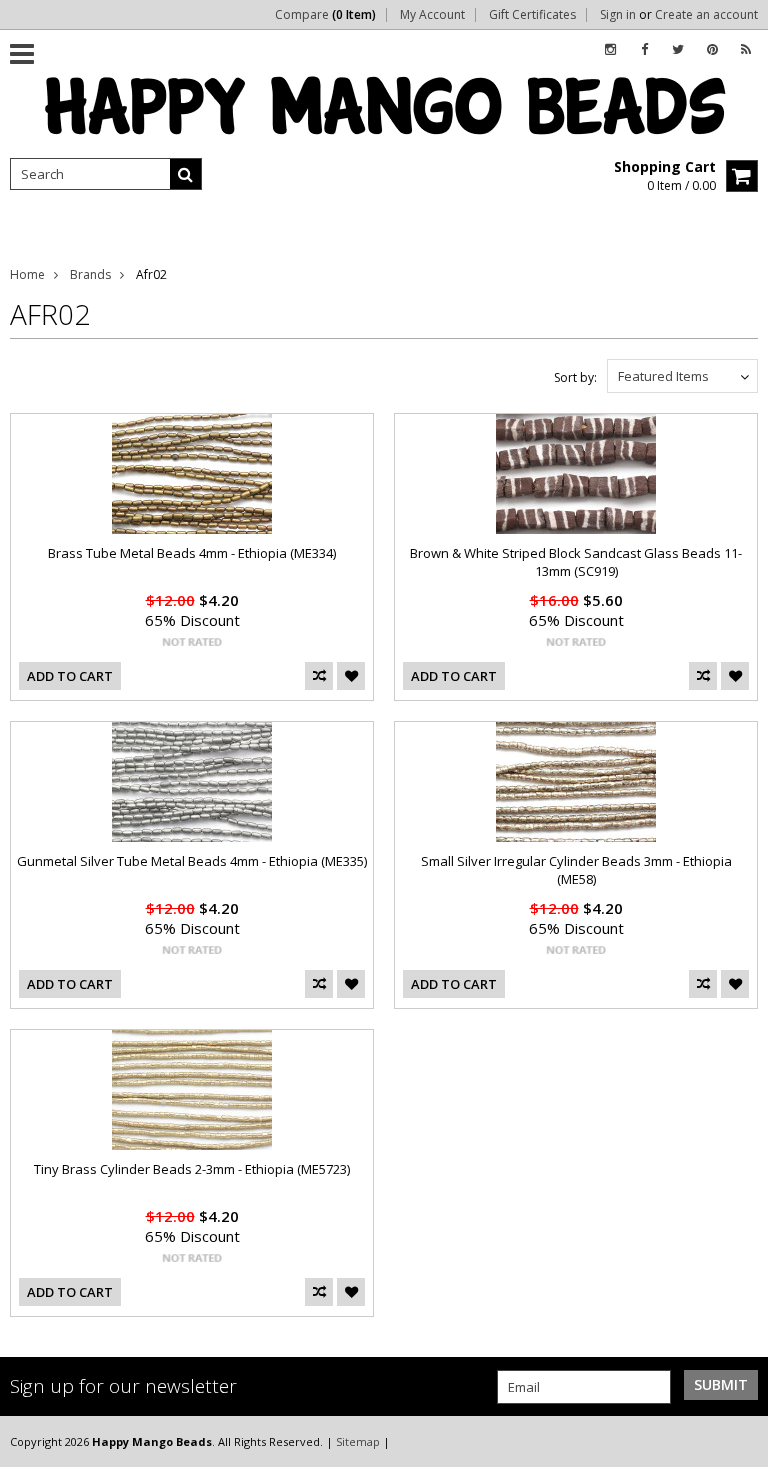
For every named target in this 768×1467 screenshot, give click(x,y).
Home (27, 274)
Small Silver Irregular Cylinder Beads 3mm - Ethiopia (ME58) (576, 870)
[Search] (186, 174)
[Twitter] (678, 49)
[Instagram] (610, 49)
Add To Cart (70, 676)
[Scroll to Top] (738, 1441)
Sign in (618, 15)
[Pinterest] (712, 49)
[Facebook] (644, 49)
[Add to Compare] (319, 676)
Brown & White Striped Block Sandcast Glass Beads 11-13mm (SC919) (576, 562)
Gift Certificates (532, 15)
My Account (432, 15)
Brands (90, 274)
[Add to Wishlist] (351, 676)
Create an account (706, 15)
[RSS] (746, 49)
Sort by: (575, 377)
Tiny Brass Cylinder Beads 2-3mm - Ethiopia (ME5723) (192, 1169)
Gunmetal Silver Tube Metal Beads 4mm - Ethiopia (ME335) (192, 861)
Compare (325, 15)
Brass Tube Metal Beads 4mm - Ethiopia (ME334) (192, 553)
